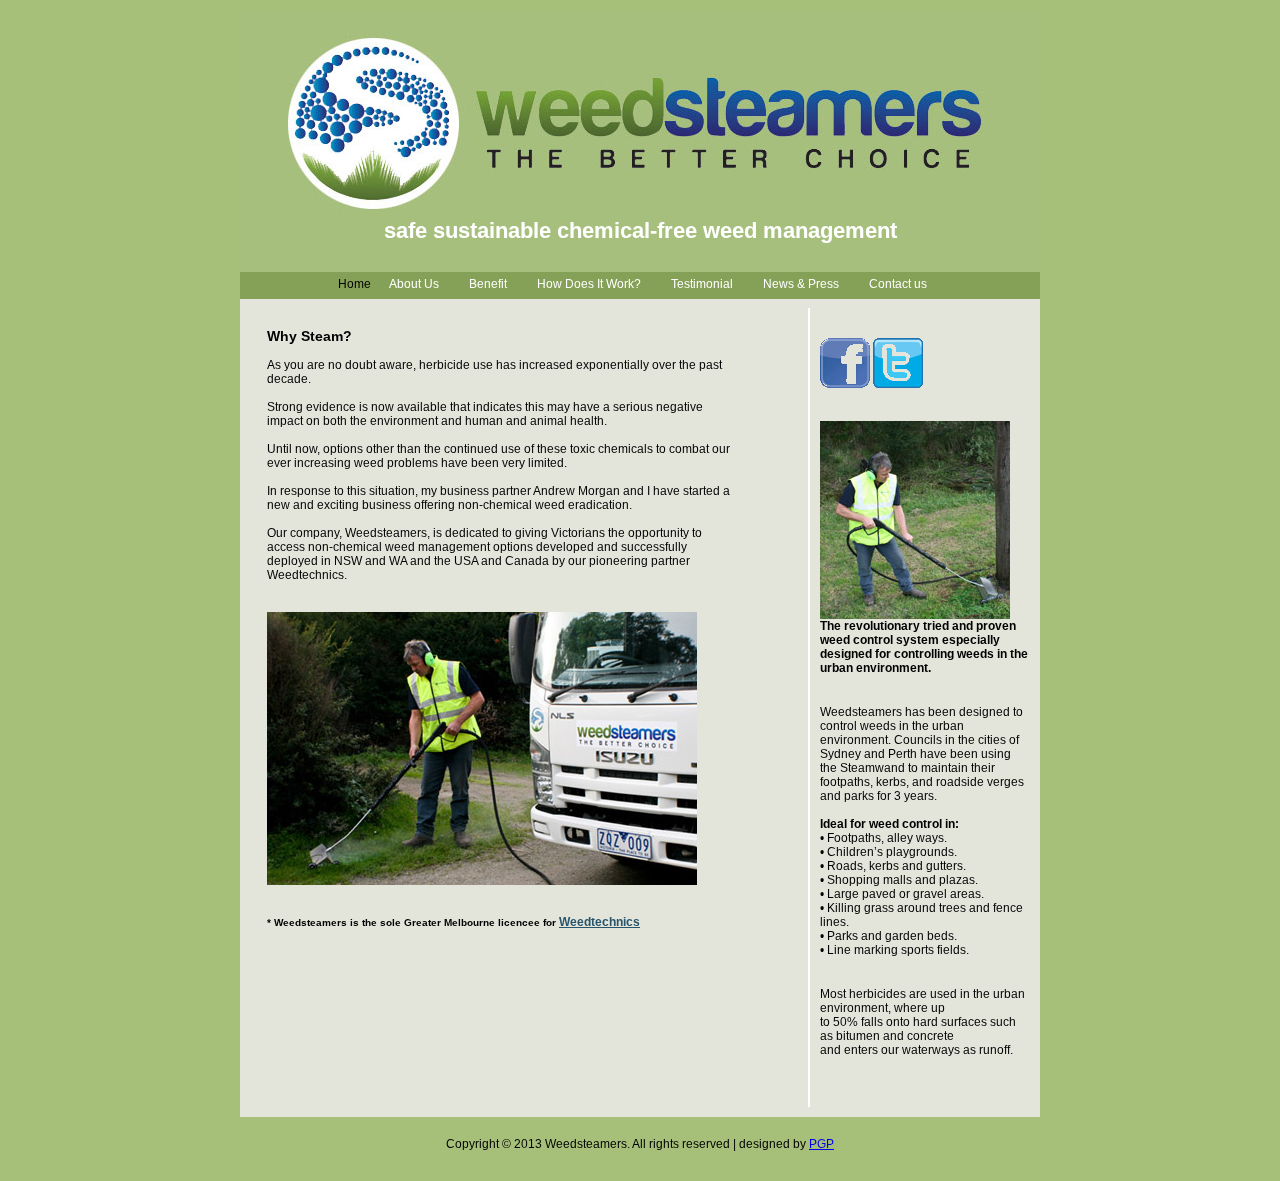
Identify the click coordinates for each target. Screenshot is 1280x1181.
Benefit (488, 284)
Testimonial (702, 284)
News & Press (801, 284)
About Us (414, 284)
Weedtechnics (599, 922)
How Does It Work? (589, 284)
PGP (821, 1144)
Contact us (898, 284)
